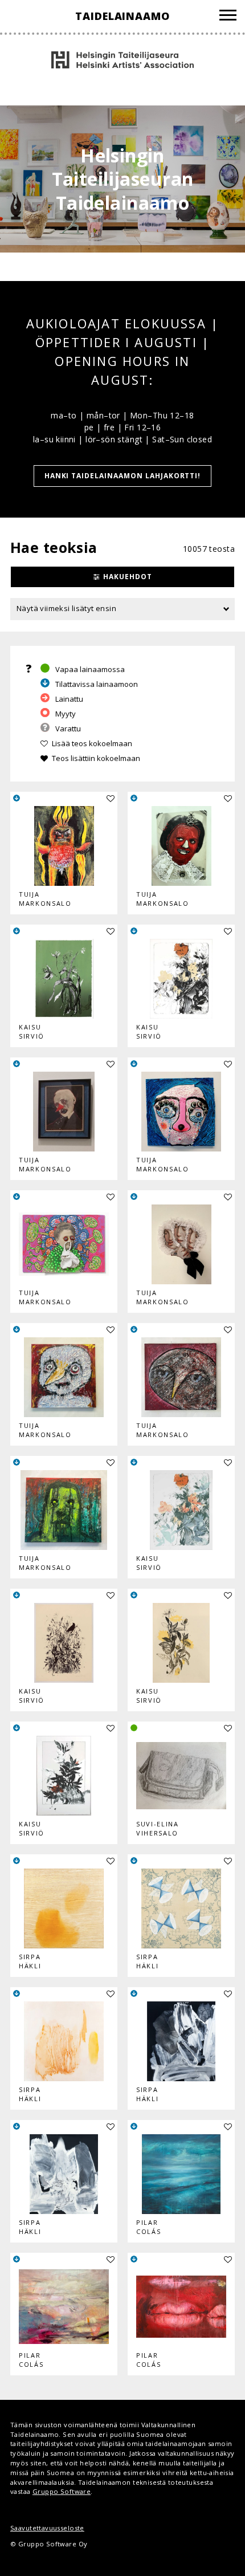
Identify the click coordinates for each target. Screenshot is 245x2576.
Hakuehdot (128, 577)
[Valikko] (228, 17)
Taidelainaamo (122, 16)
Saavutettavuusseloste (47, 2528)
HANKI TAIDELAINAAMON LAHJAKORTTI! (123, 476)
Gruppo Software (62, 2491)
